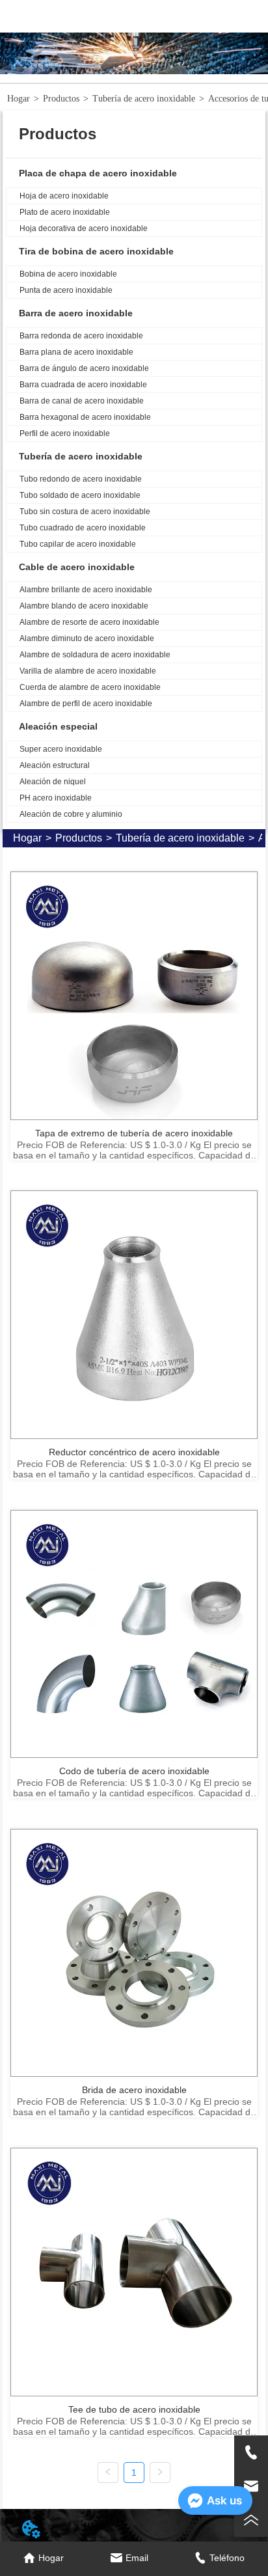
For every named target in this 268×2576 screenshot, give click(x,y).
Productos (61, 99)
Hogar (19, 99)
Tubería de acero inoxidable (144, 99)
